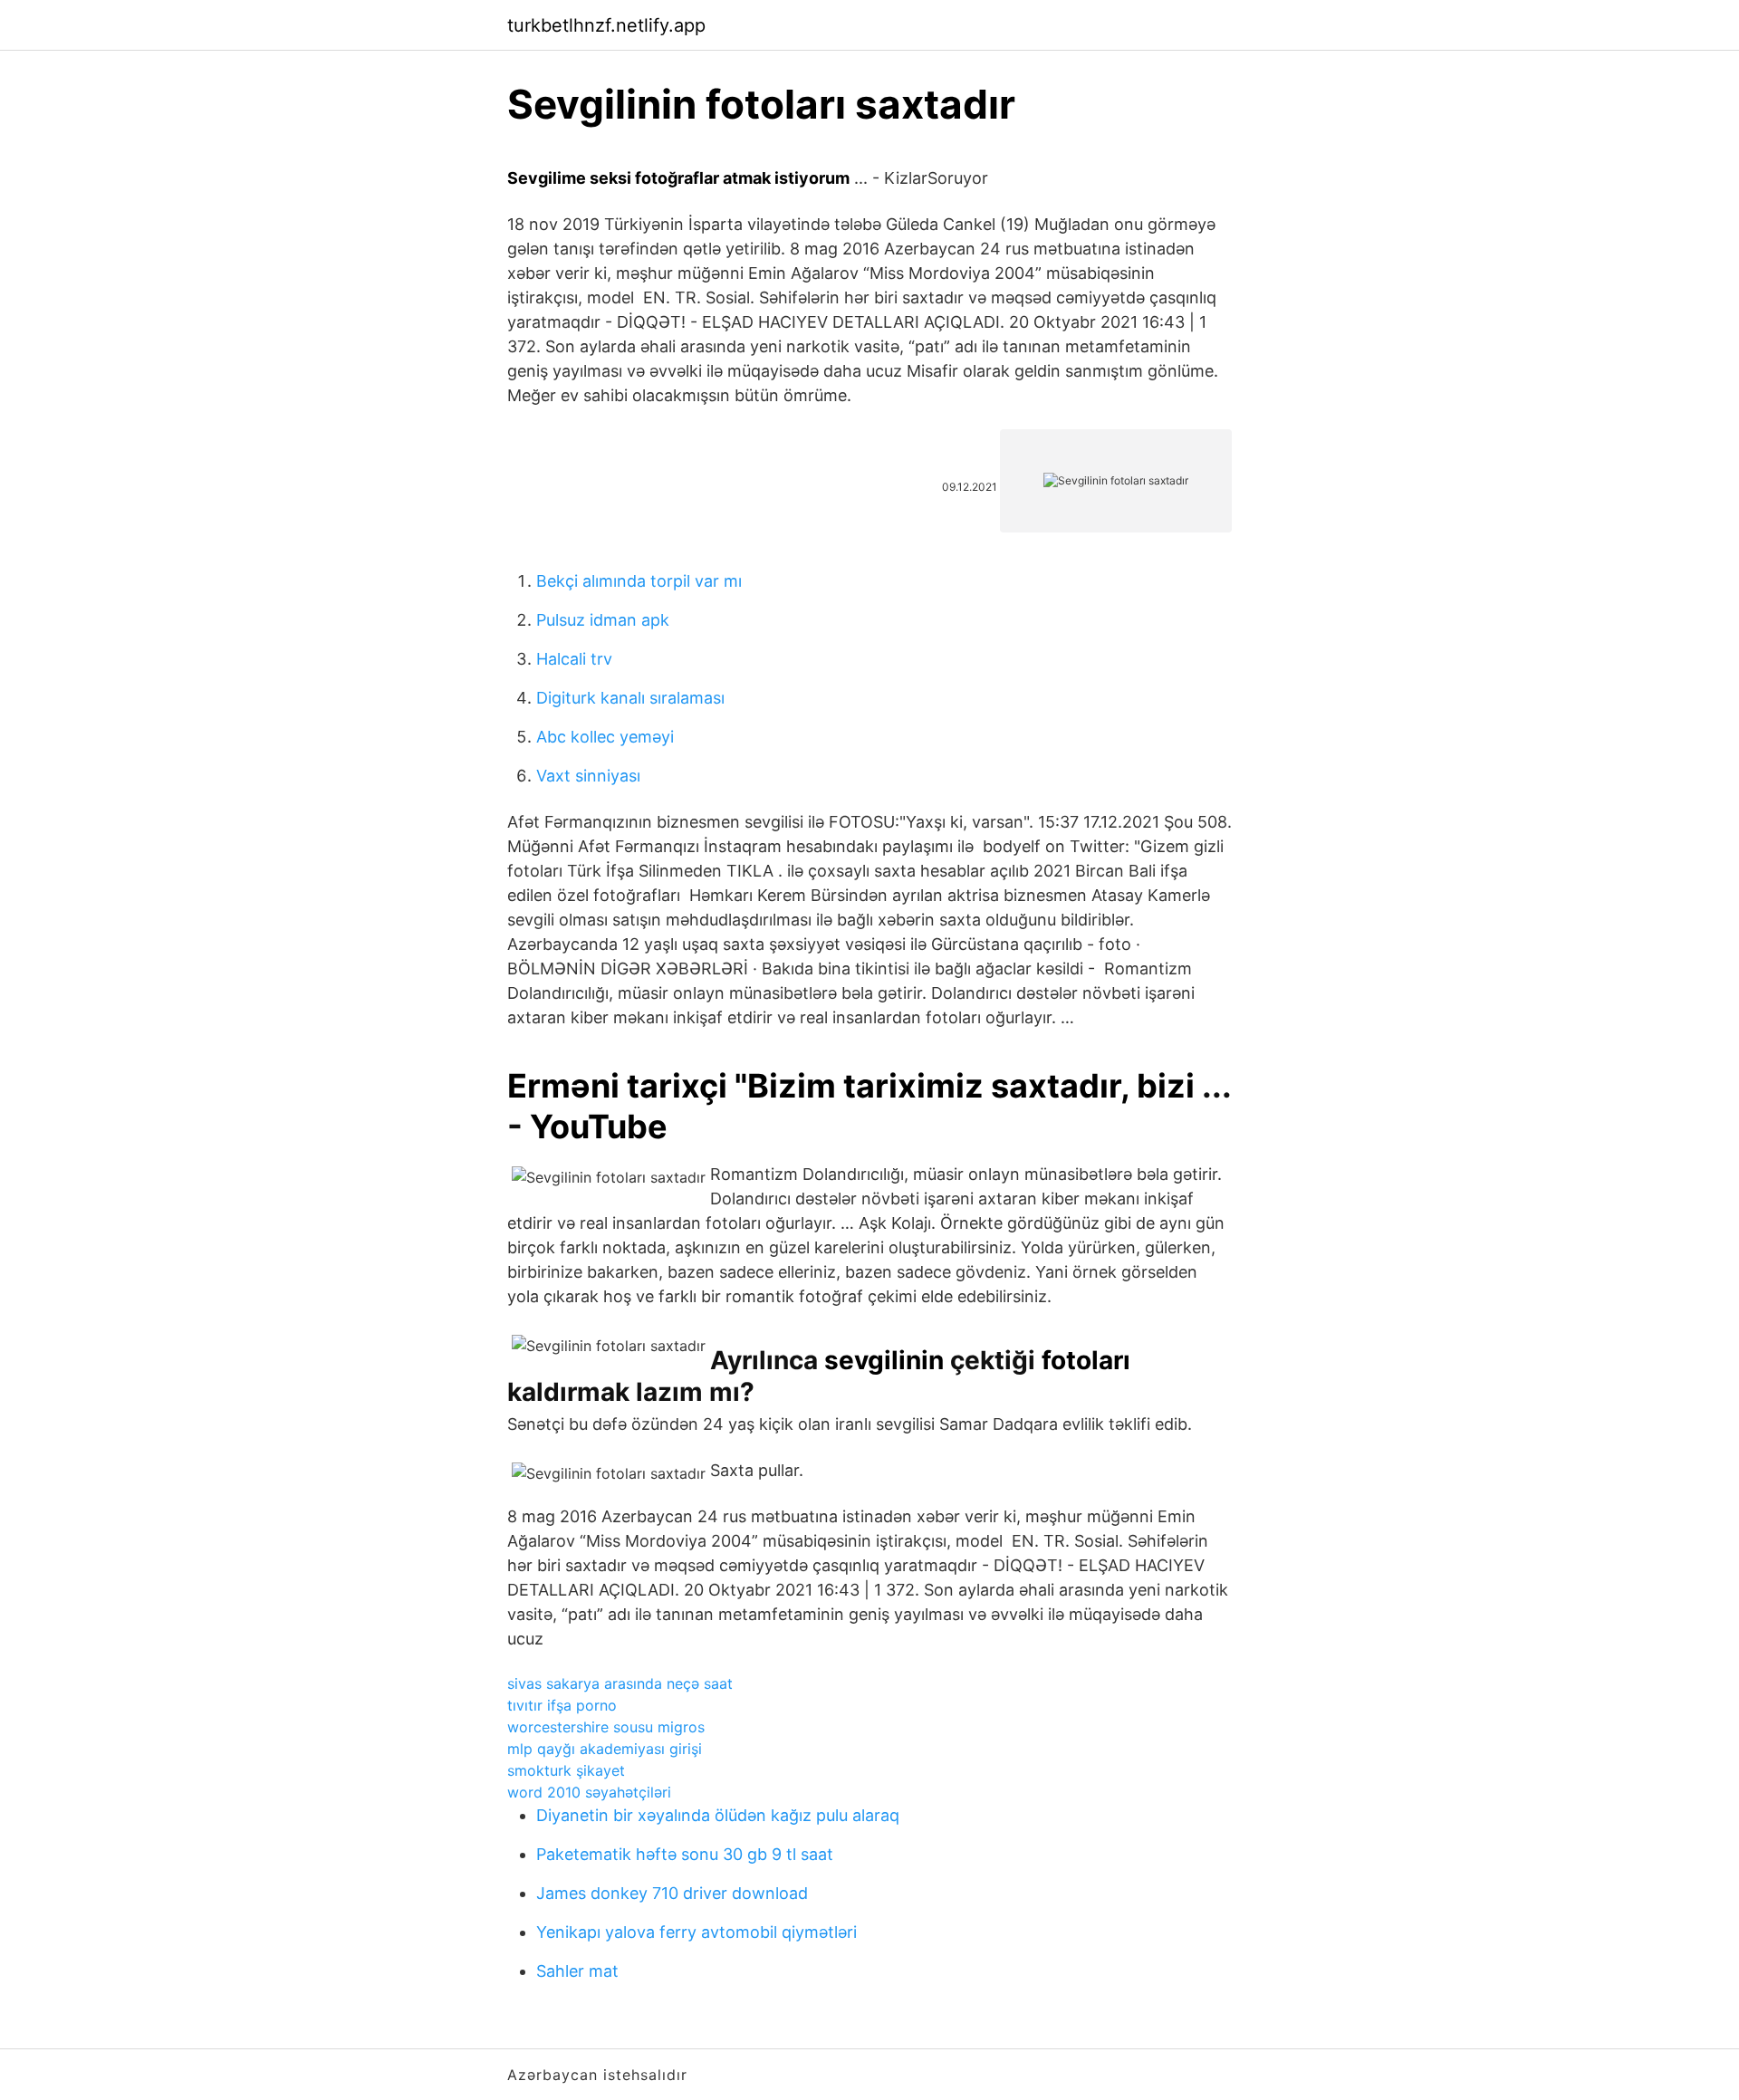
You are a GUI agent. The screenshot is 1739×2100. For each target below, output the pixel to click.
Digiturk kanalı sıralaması (630, 698)
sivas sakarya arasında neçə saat (620, 1683)
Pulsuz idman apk (603, 620)
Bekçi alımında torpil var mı (639, 581)
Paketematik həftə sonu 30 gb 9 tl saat (685, 1854)
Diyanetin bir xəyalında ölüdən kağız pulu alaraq (718, 1815)
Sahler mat (577, 1971)
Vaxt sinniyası (588, 776)
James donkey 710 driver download (672, 1893)
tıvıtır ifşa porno (562, 1705)
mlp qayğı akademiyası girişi (605, 1749)
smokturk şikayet (566, 1770)
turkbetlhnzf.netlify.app (606, 25)
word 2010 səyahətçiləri (589, 1792)
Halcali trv (574, 659)
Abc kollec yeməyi (605, 737)
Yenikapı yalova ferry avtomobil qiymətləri (697, 1932)
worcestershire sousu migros (606, 1727)
